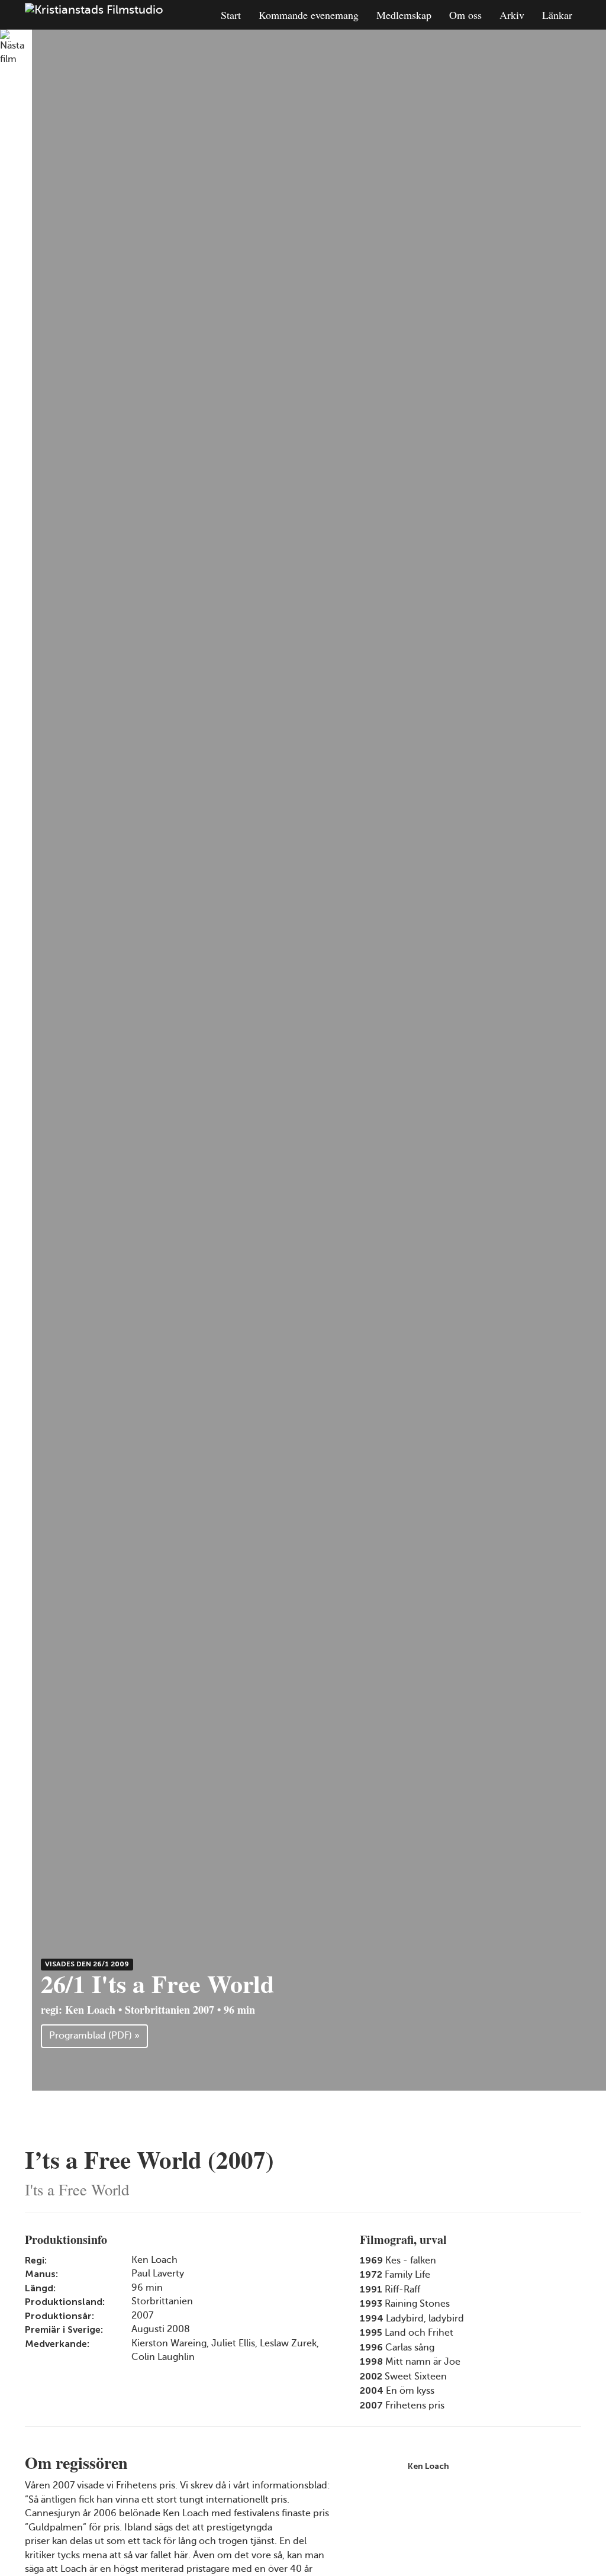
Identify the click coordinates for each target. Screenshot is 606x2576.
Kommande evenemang (309, 15)
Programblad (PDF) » (94, 2036)
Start (231, 15)
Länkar (557, 15)
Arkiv (512, 15)
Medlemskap (404, 15)
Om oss (465, 15)
